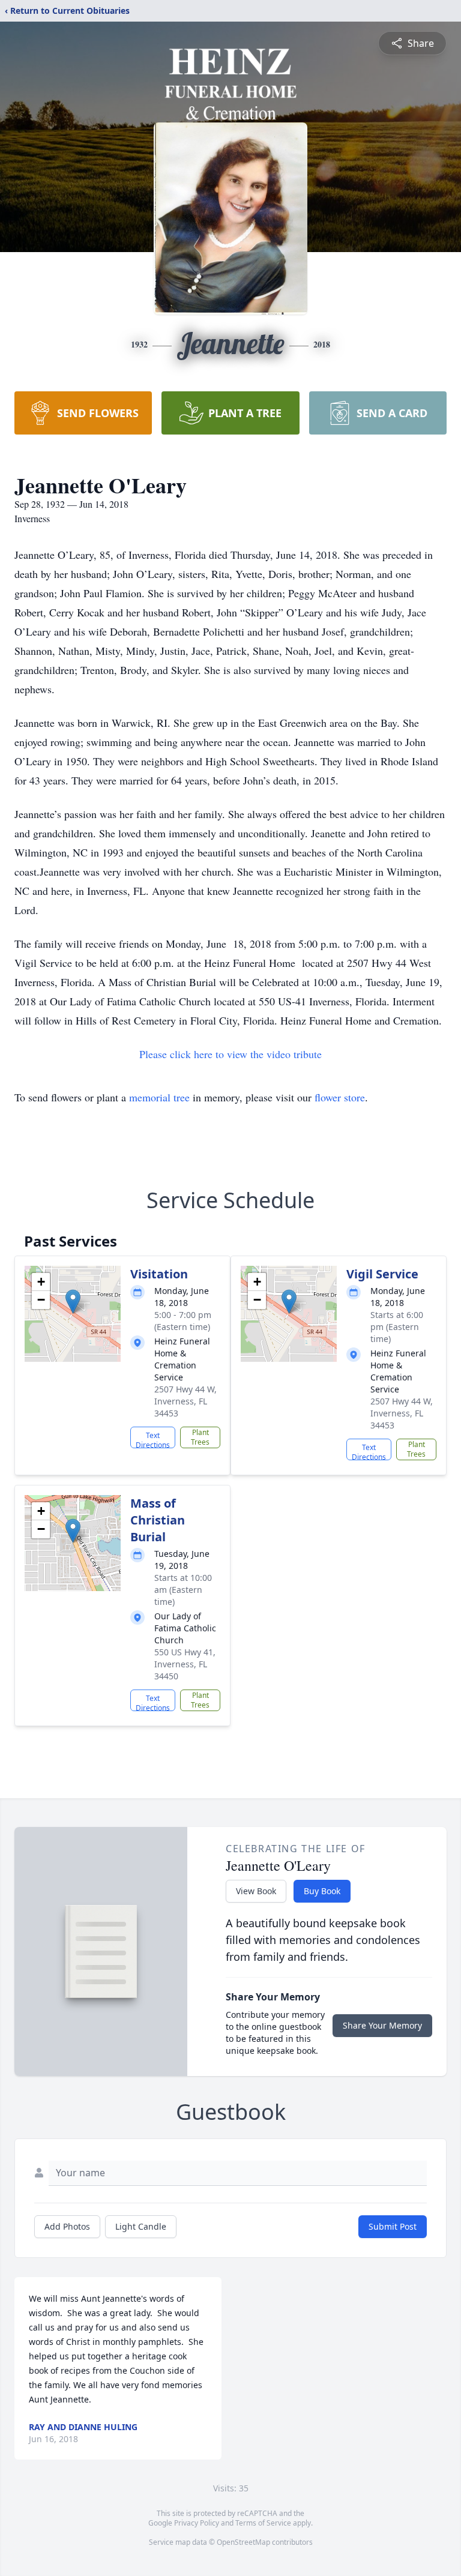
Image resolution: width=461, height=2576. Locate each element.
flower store (340, 1097)
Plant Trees (200, 1437)
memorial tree (159, 1097)
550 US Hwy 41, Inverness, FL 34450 (185, 1664)
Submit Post (393, 2226)
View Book (256, 1891)
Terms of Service (263, 2523)
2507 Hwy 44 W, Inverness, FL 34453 (185, 1401)
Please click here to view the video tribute (230, 1054)
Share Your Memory (382, 2025)
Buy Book (322, 1891)
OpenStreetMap (243, 2542)
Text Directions (153, 1439)
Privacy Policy (197, 2523)
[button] (73, 1302)
